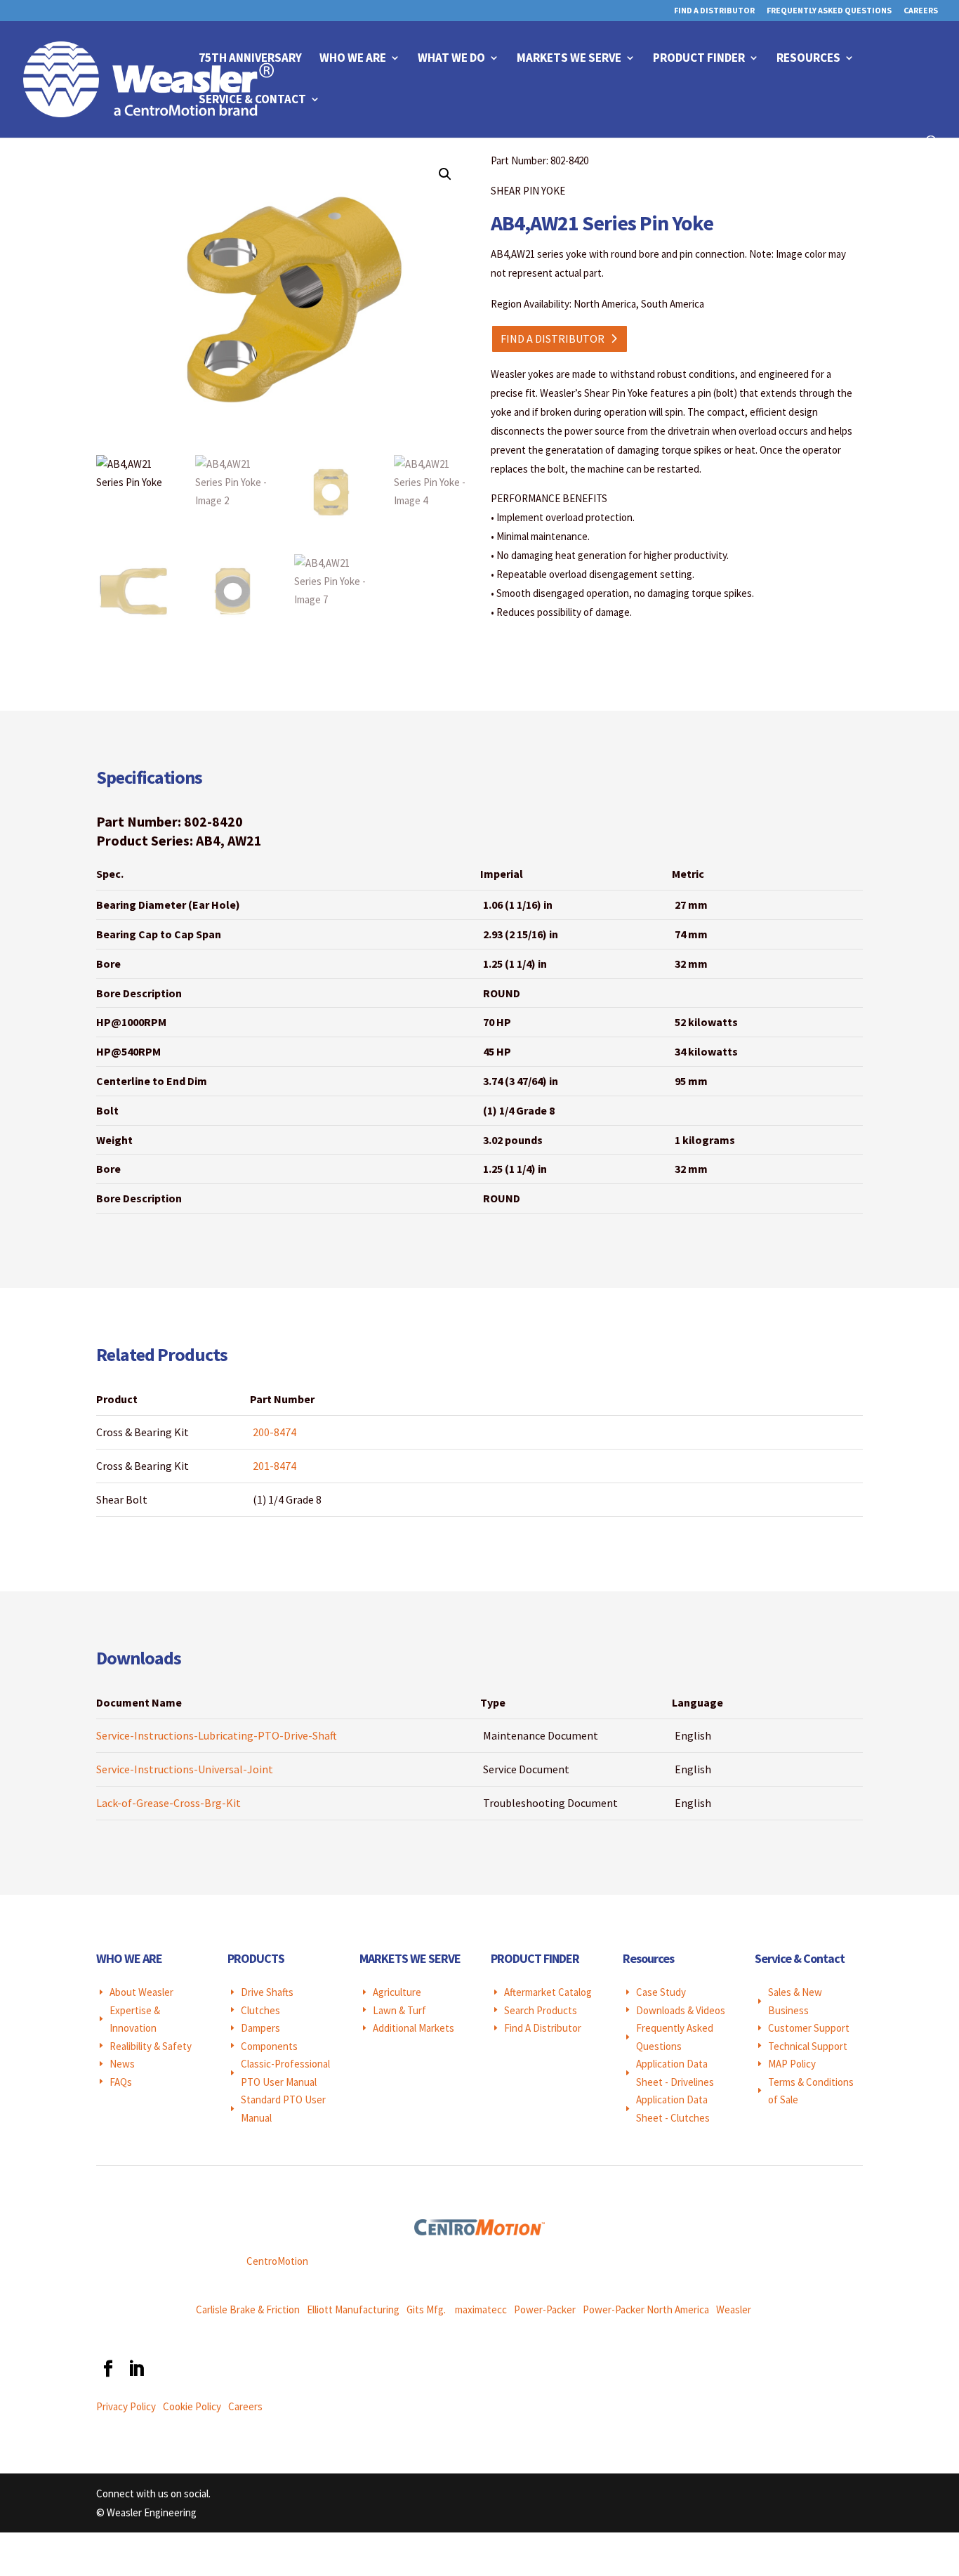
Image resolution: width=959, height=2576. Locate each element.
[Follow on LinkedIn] (135, 2369)
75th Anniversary (250, 59)
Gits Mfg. (426, 2309)
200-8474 (275, 1432)
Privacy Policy (126, 2406)
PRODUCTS (256, 1958)
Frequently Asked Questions (829, 11)
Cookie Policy (192, 2406)
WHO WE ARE (129, 1958)
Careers (921, 11)
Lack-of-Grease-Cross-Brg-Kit (168, 1803)
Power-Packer (545, 2309)
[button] (445, 174)
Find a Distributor (553, 339)
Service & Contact (252, 100)
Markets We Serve (569, 59)
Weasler (734, 2309)
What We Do (451, 59)
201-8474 (275, 1466)
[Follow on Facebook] (107, 2369)
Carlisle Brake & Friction (248, 2309)
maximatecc (481, 2309)
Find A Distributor (714, 11)
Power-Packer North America (646, 2309)
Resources (808, 59)
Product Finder (699, 59)
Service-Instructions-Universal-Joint (185, 1769)
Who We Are (353, 59)
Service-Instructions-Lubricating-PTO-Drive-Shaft (217, 1735)
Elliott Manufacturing (353, 2309)
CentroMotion (277, 2261)
